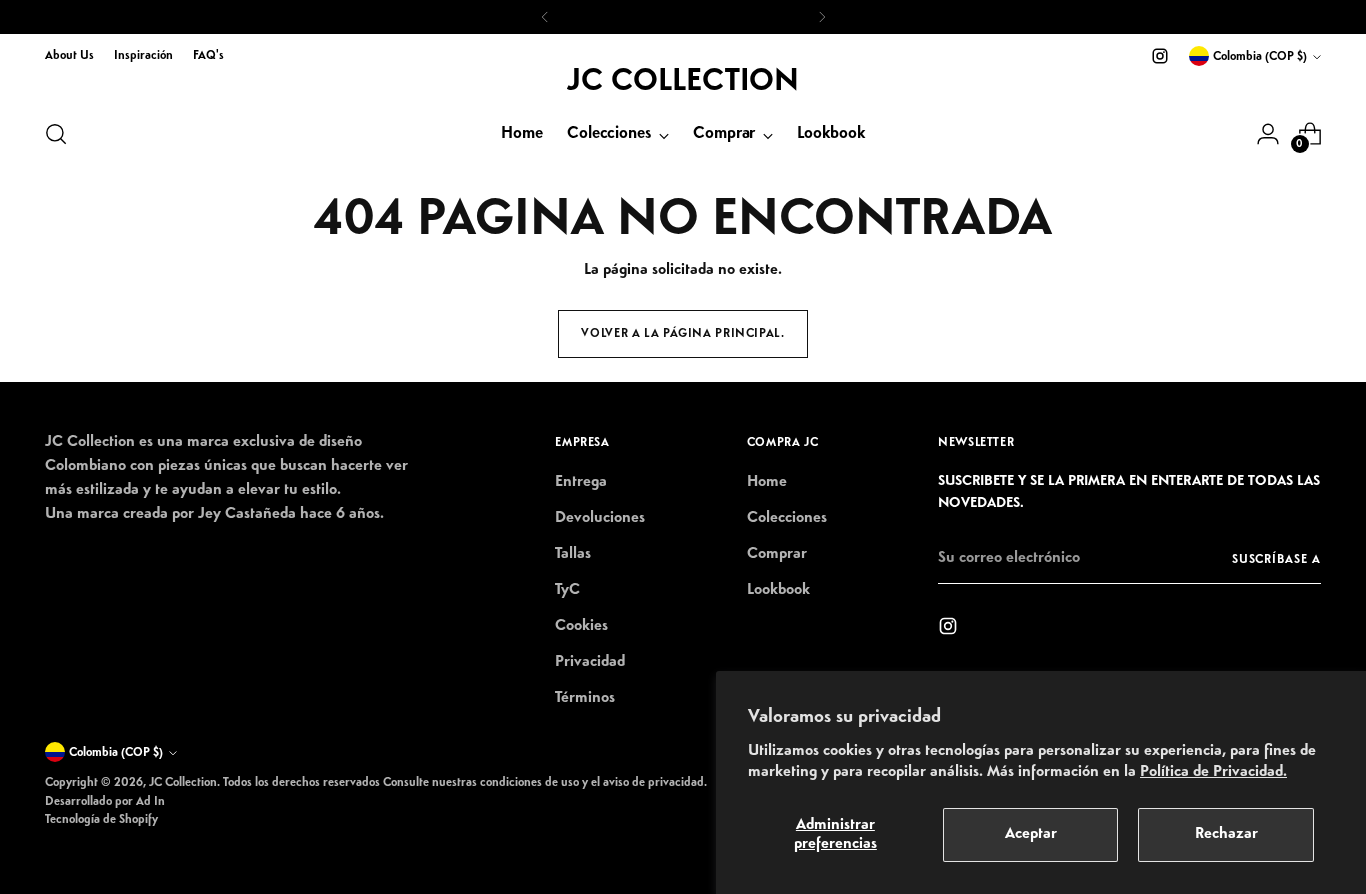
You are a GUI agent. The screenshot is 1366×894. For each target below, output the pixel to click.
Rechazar (1226, 834)
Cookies (581, 626)
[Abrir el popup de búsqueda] (56, 134)
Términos (585, 698)
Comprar (777, 554)
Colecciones (787, 518)
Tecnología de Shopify (101, 819)
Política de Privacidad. (1213, 772)
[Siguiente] (822, 17)
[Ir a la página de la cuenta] (1268, 134)
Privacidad (590, 662)
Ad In (150, 801)
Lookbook (778, 590)
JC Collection (183, 782)
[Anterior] (545, 17)
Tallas (573, 554)
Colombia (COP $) (1260, 56)
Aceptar (1031, 834)
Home (767, 482)
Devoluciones (600, 518)
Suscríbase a (1276, 559)
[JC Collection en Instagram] (1160, 56)
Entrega (581, 482)
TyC (567, 590)
